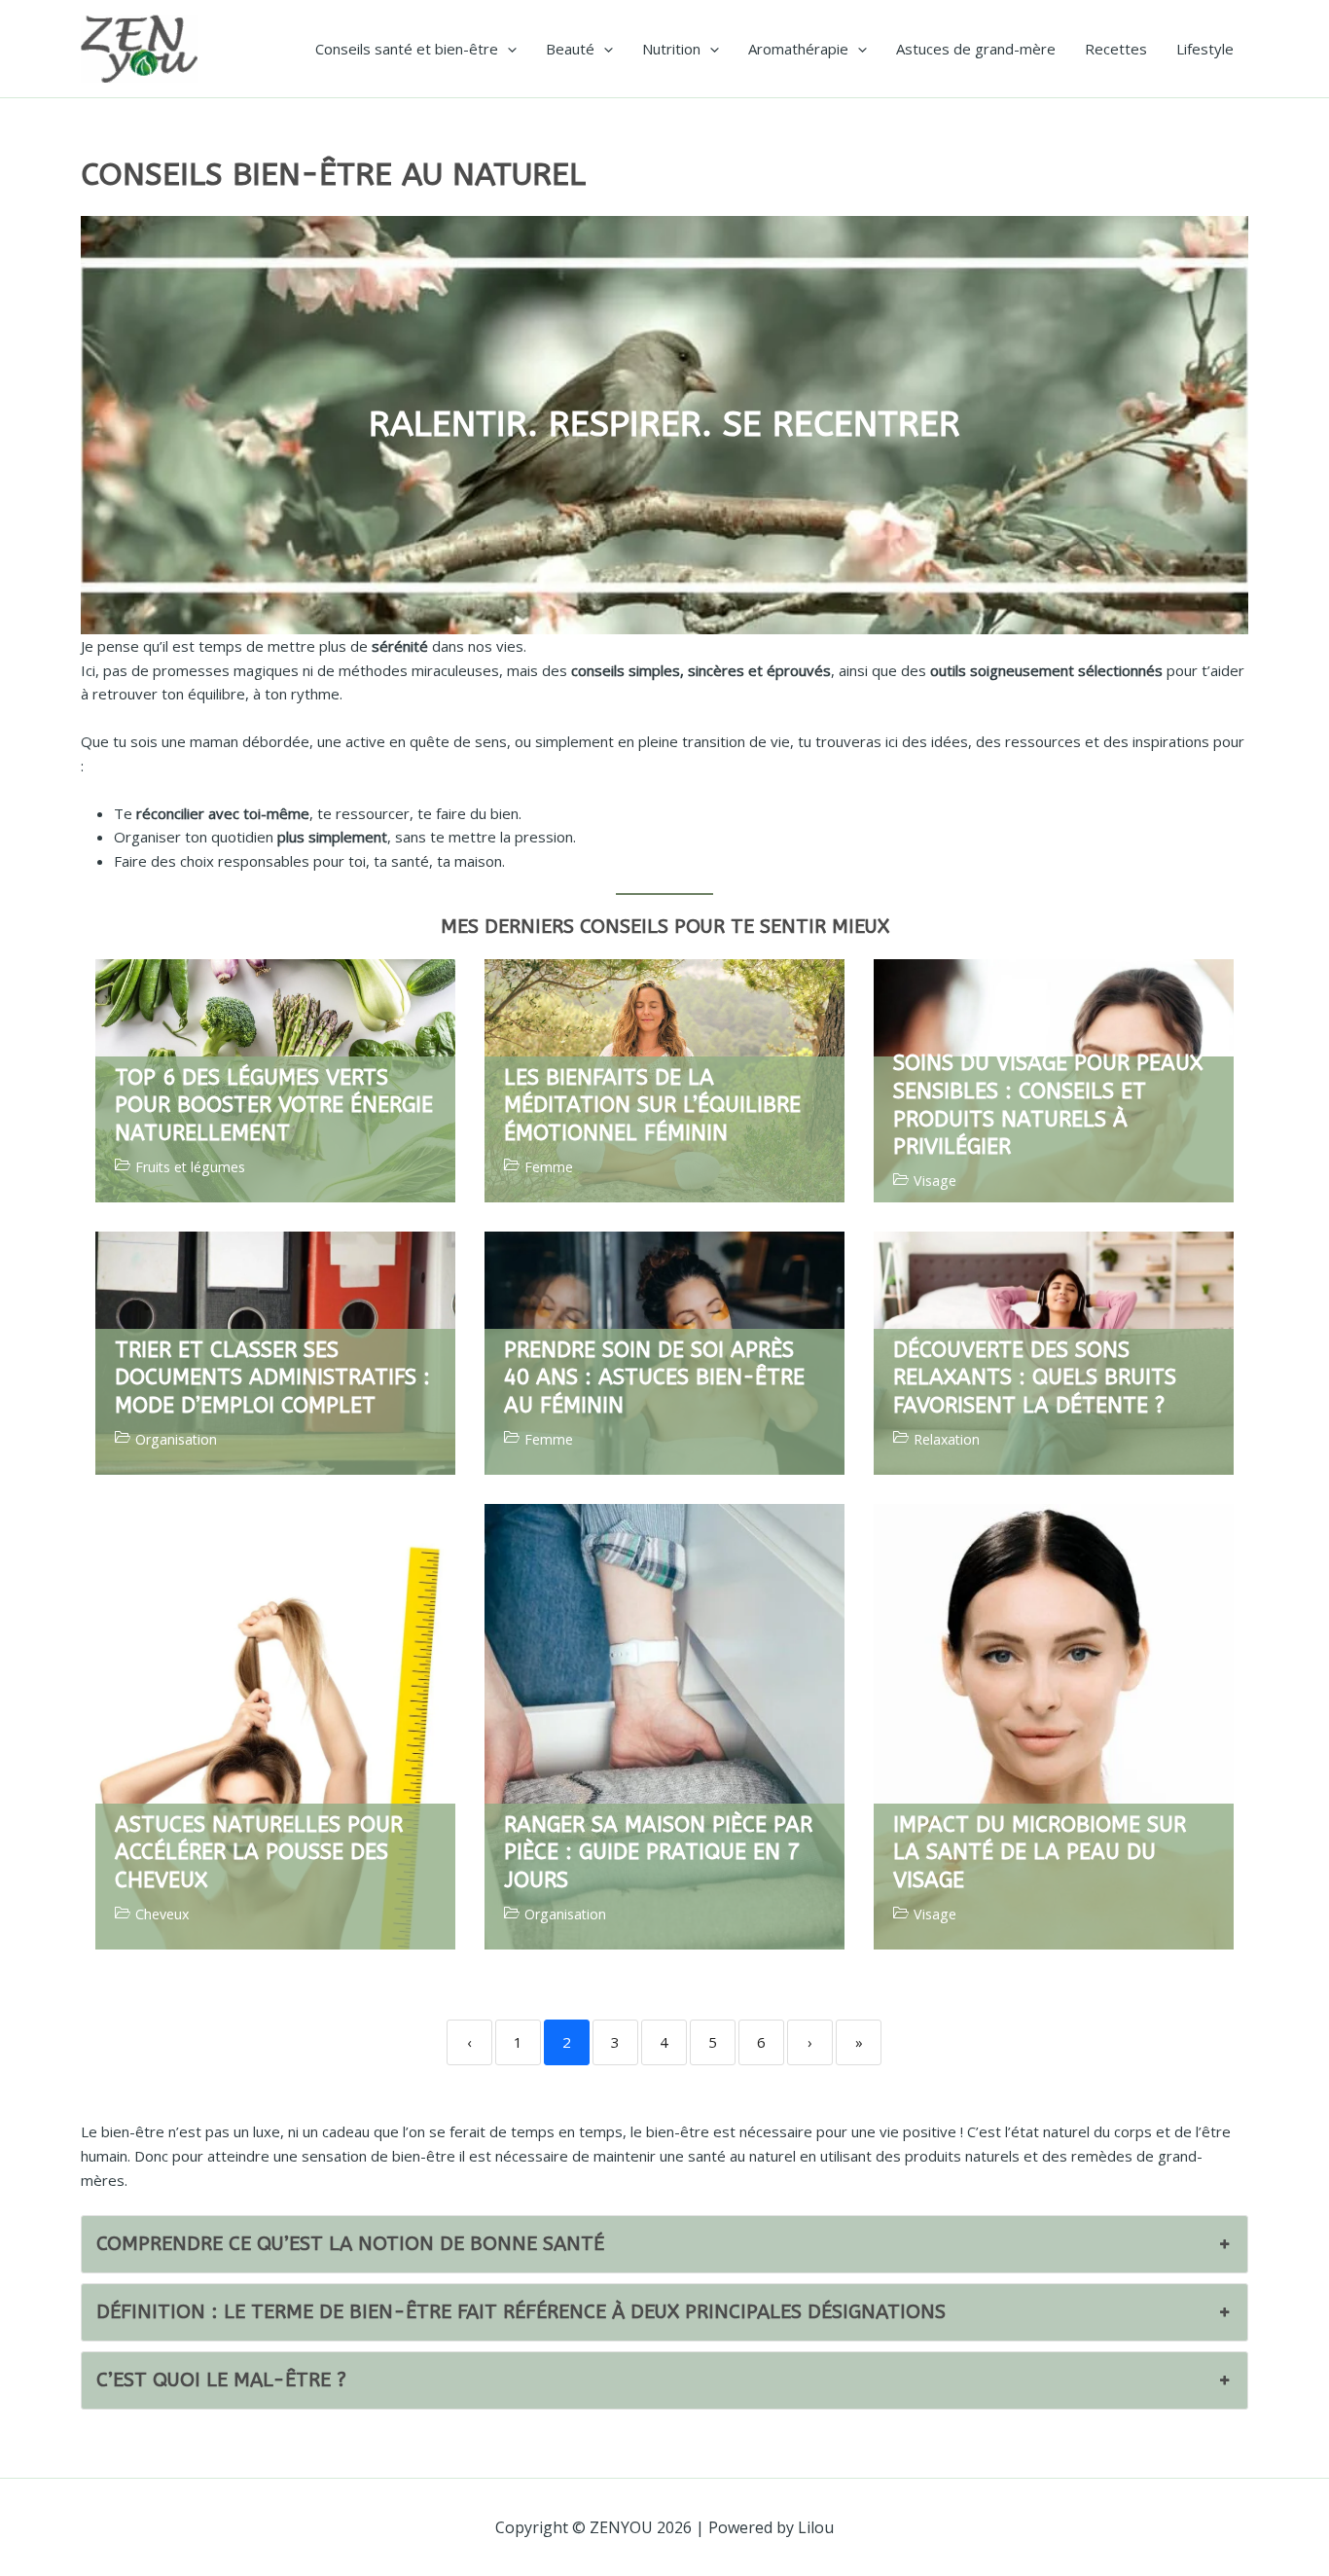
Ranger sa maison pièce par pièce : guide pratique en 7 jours (658, 1853)
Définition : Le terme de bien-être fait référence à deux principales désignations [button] (521, 2312)
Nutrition (671, 49)
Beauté (570, 49)
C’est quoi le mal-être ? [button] (221, 2380)
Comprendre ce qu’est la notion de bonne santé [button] (350, 2244)
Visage (935, 1181)
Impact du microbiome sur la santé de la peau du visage (1040, 1853)
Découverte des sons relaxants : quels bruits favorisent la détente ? (1035, 1378)
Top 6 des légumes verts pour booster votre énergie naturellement (274, 1106)
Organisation (176, 1440)
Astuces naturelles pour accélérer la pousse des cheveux (259, 1853)
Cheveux (162, 1914)
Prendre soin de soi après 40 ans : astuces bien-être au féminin (654, 1378)
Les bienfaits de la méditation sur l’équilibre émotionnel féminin (652, 1106)
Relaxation (947, 1440)
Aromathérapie (798, 49)
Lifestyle (1205, 49)
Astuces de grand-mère (976, 49)
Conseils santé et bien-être (407, 49)
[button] (507, 49)
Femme (549, 1167)
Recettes (1116, 49)
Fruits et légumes (190, 1167)
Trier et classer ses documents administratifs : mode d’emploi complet (272, 1378)
